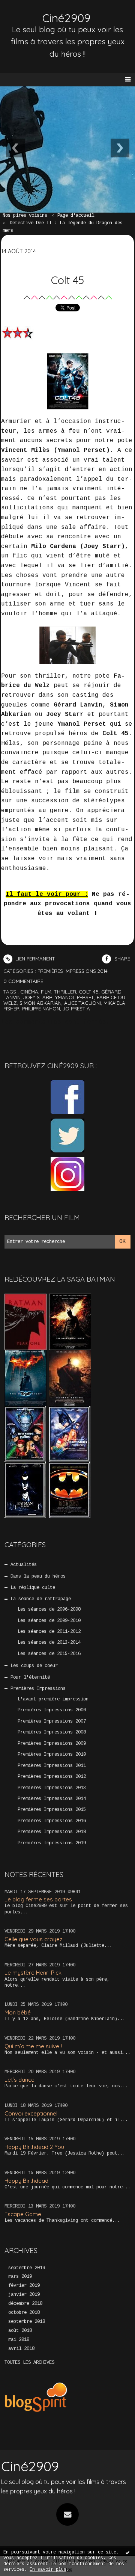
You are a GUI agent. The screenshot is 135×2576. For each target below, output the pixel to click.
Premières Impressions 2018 (52, 1832)
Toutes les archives (29, 2363)
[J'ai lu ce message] (127, 2552)
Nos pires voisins (25, 216)
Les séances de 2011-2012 (49, 1632)
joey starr (38, 997)
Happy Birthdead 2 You (34, 2147)
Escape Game (23, 2214)
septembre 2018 (27, 2322)
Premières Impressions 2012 (52, 1777)
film (46, 992)
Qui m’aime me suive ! (33, 2046)
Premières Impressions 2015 (52, 1810)
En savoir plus (48, 2570)
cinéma (29, 992)
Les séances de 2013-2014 (49, 1643)
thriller (65, 992)
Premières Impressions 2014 (52, 1799)
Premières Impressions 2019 (52, 1843)
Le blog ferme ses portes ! (40, 1899)
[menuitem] (28, 216)
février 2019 (24, 2286)
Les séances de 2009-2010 (49, 1621)
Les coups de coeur (34, 1666)
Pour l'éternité (30, 1678)
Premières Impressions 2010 (52, 1755)
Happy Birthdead (26, 2181)
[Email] (67, 2514)
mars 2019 (20, 2277)
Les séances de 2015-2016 (49, 1654)
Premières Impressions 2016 (52, 1821)
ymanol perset (75, 997)
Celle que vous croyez (33, 1939)
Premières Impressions (38, 1689)
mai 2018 (19, 2340)
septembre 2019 (27, 2268)
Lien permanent (34, 959)
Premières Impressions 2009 (52, 1744)
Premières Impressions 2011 (52, 1766)
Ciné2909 (30, 2466)
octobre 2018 (24, 2313)
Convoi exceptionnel (31, 2113)
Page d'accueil (76, 216)
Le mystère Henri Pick (33, 1973)
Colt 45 (67, 280)
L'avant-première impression (53, 1699)
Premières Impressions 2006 (52, 1710)
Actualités (24, 1565)
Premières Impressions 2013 (52, 1788)
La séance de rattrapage (41, 1599)
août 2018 (20, 2331)
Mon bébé (18, 2012)
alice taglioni (82, 1003)
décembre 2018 (25, 2304)
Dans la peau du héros (38, 1576)
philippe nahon (41, 1009)
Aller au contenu (34, 14)
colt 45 (89, 992)
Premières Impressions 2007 (52, 1721)
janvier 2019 (24, 2295)
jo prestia (76, 1009)
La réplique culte (33, 1588)
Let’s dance (19, 2080)
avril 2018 (21, 2349)
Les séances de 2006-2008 (49, 1610)
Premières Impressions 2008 (52, 1732)
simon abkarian (40, 1003)
